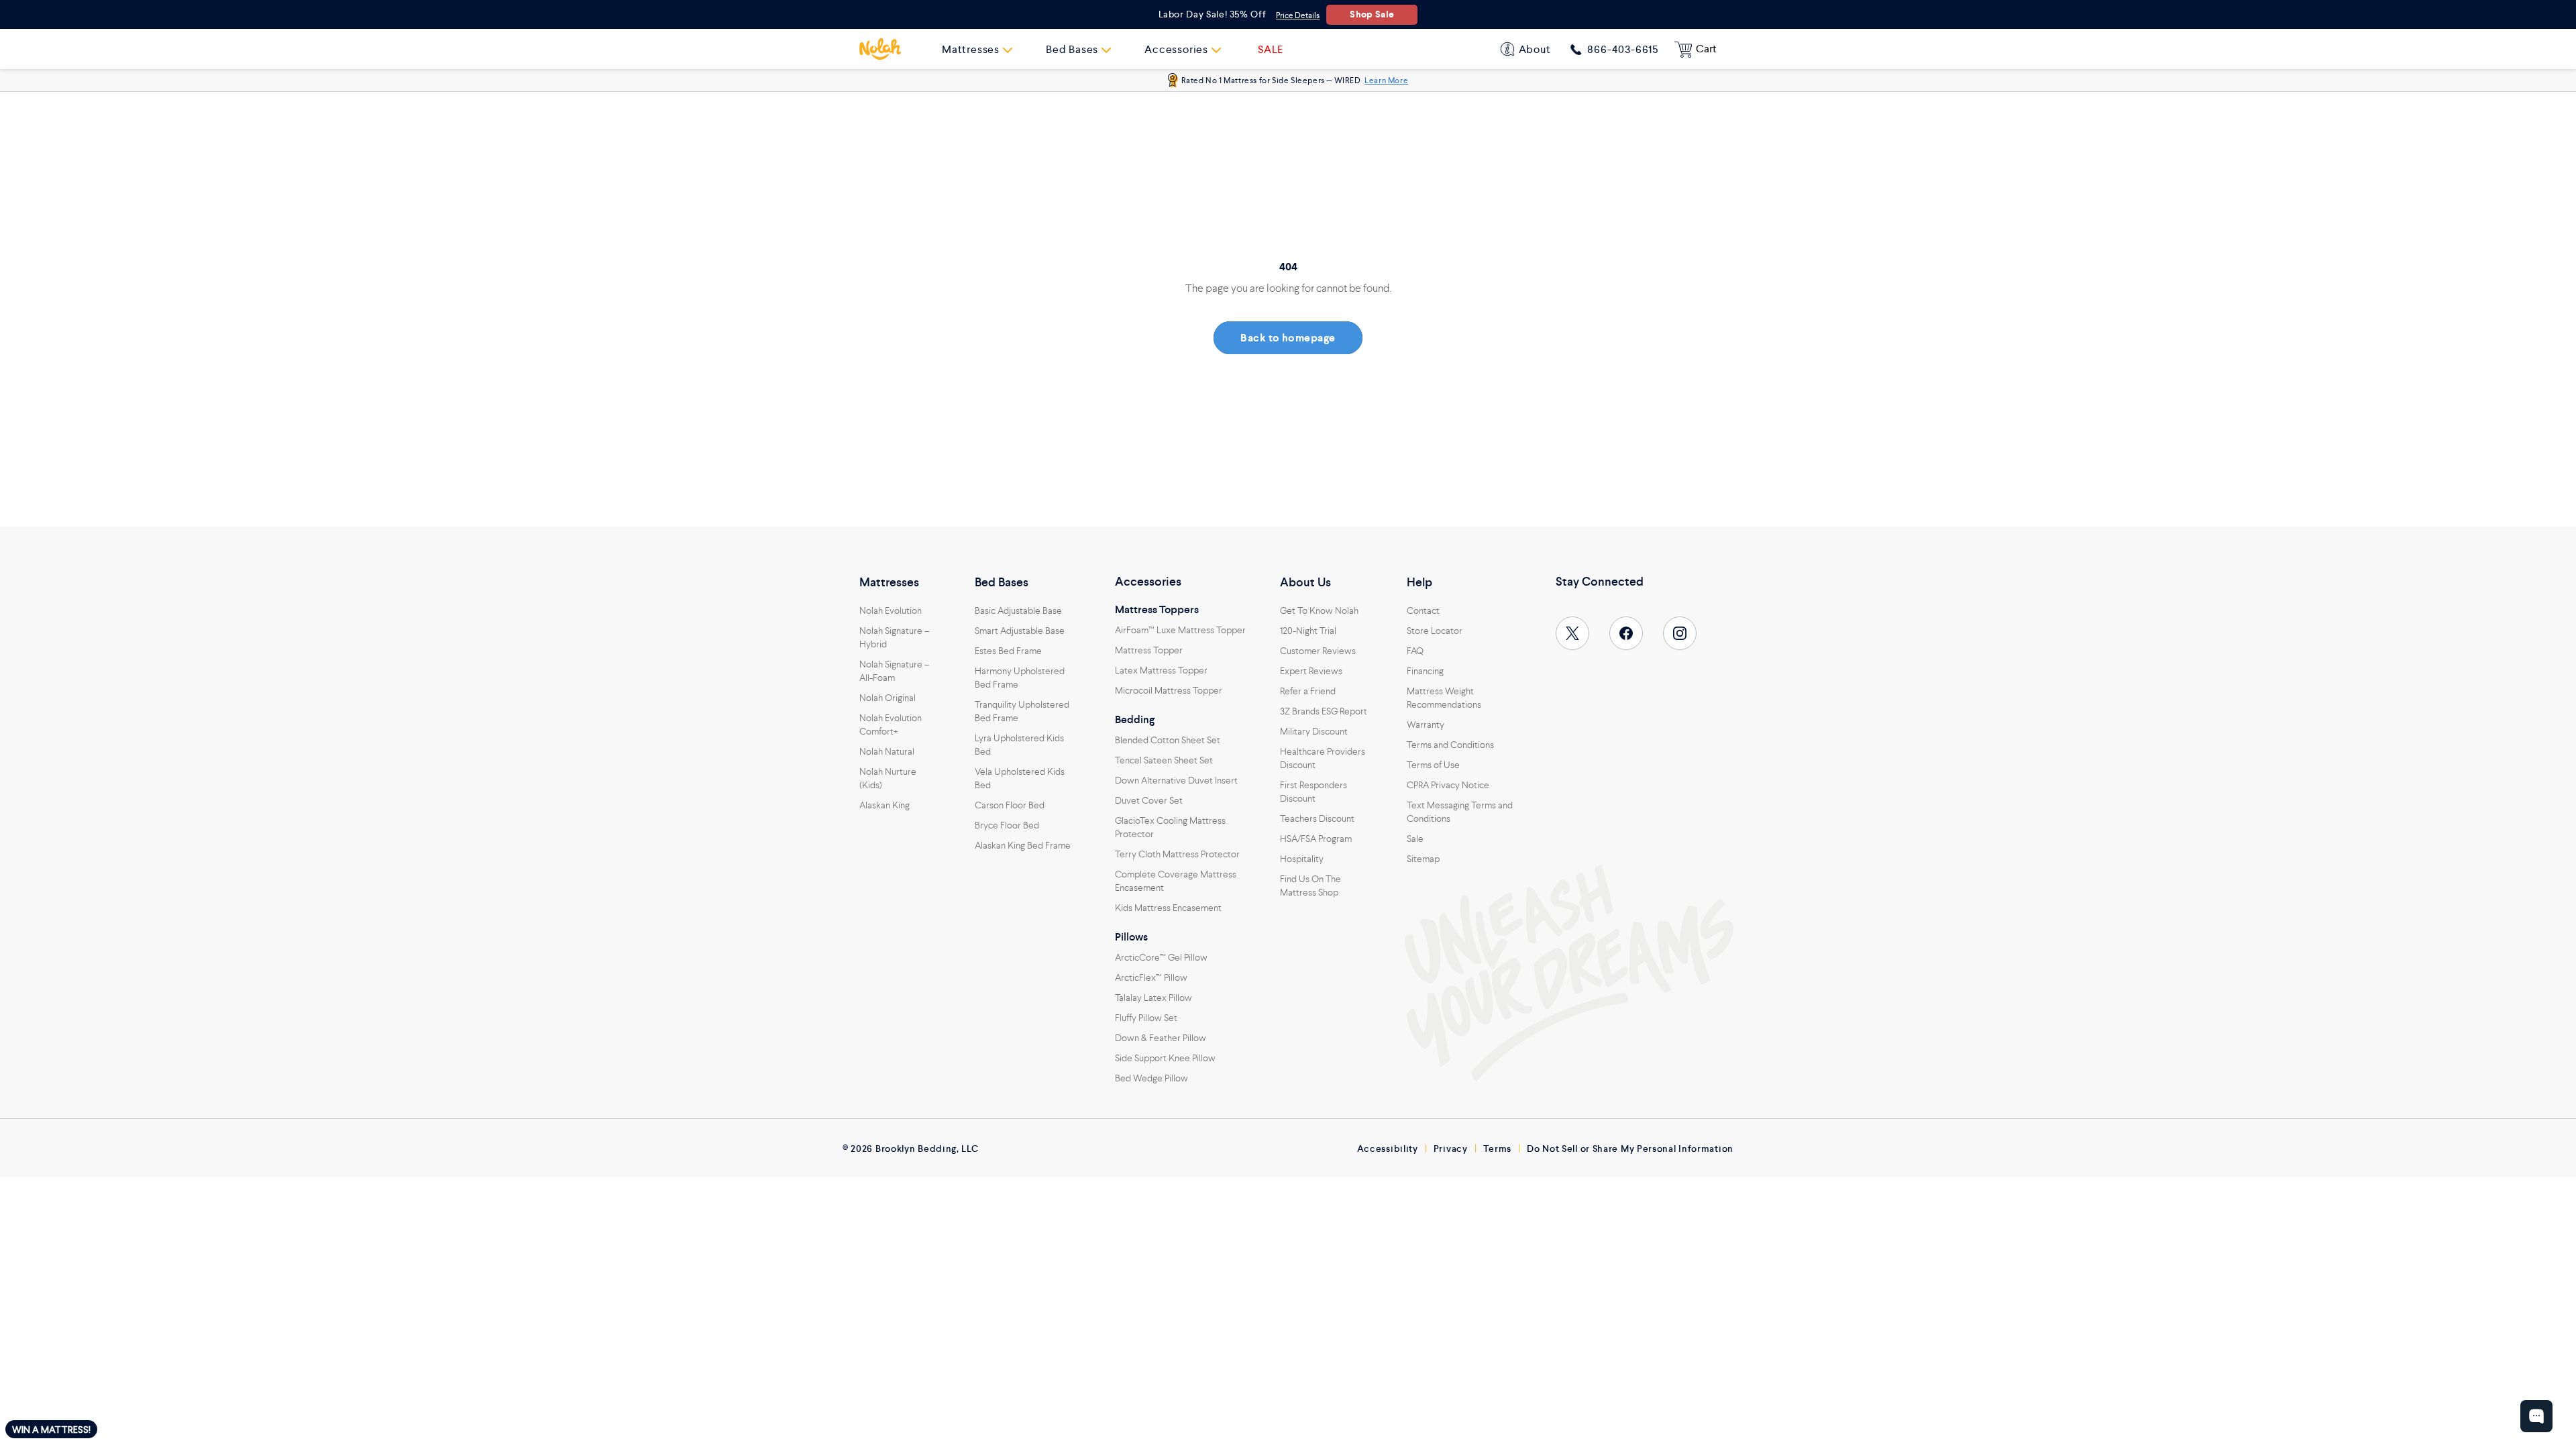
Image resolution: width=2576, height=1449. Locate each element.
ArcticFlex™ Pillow (1151, 977)
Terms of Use (1433, 765)
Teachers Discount (1317, 818)
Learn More (1386, 80)
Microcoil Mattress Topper (1169, 690)
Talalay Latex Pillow (1153, 998)
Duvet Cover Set (1149, 800)
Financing (1425, 671)
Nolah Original (888, 698)
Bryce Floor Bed (1007, 825)
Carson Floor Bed (1010, 805)
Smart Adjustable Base (1020, 631)
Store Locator (1435, 631)
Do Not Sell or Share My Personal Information (1630, 1148)
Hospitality (1302, 859)
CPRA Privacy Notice (1448, 785)
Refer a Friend (1308, 691)
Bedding (1135, 720)
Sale (1415, 839)
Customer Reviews (1318, 651)
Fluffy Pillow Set (1146, 1018)
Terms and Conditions (1450, 745)
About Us (1305, 582)
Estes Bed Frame (1008, 651)
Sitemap (1423, 859)
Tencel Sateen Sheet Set (1164, 760)
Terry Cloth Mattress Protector (1177, 854)
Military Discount (1314, 731)
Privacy (1451, 1148)
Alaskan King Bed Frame (1023, 845)
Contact (1423, 610)
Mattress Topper (1149, 650)
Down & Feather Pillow (1161, 1038)
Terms (1498, 1148)
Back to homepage (1288, 338)
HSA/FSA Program (1316, 839)
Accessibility (1388, 1148)
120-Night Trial (1308, 631)
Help (1419, 582)
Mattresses (889, 582)
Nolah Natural (887, 751)
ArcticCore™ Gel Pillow (1161, 957)
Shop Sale (1372, 14)
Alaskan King (884, 805)
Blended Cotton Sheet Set (1168, 740)
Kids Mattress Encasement (1168, 908)
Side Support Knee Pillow (1165, 1058)
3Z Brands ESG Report (1324, 711)
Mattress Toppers (1157, 610)
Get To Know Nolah (1319, 610)
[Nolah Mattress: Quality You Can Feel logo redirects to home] (880, 49)
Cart (1706, 49)
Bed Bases (1002, 582)
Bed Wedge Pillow (1151, 1078)
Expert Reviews (1311, 671)
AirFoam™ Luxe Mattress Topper (1180, 630)
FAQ (1415, 651)
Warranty (1426, 724)
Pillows (1131, 937)
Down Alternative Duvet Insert (1176, 780)
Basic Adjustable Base (1018, 610)
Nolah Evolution (891, 610)
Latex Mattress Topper (1161, 670)
